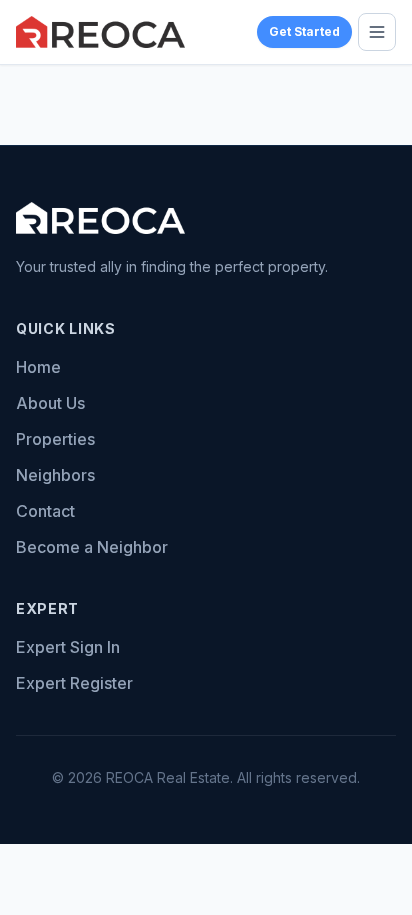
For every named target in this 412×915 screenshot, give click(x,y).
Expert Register (74, 683)
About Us (50, 403)
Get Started (304, 31)
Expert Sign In (68, 647)
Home (38, 367)
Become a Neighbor (92, 547)
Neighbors (55, 475)
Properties (55, 439)
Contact (45, 511)
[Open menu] (377, 32)
